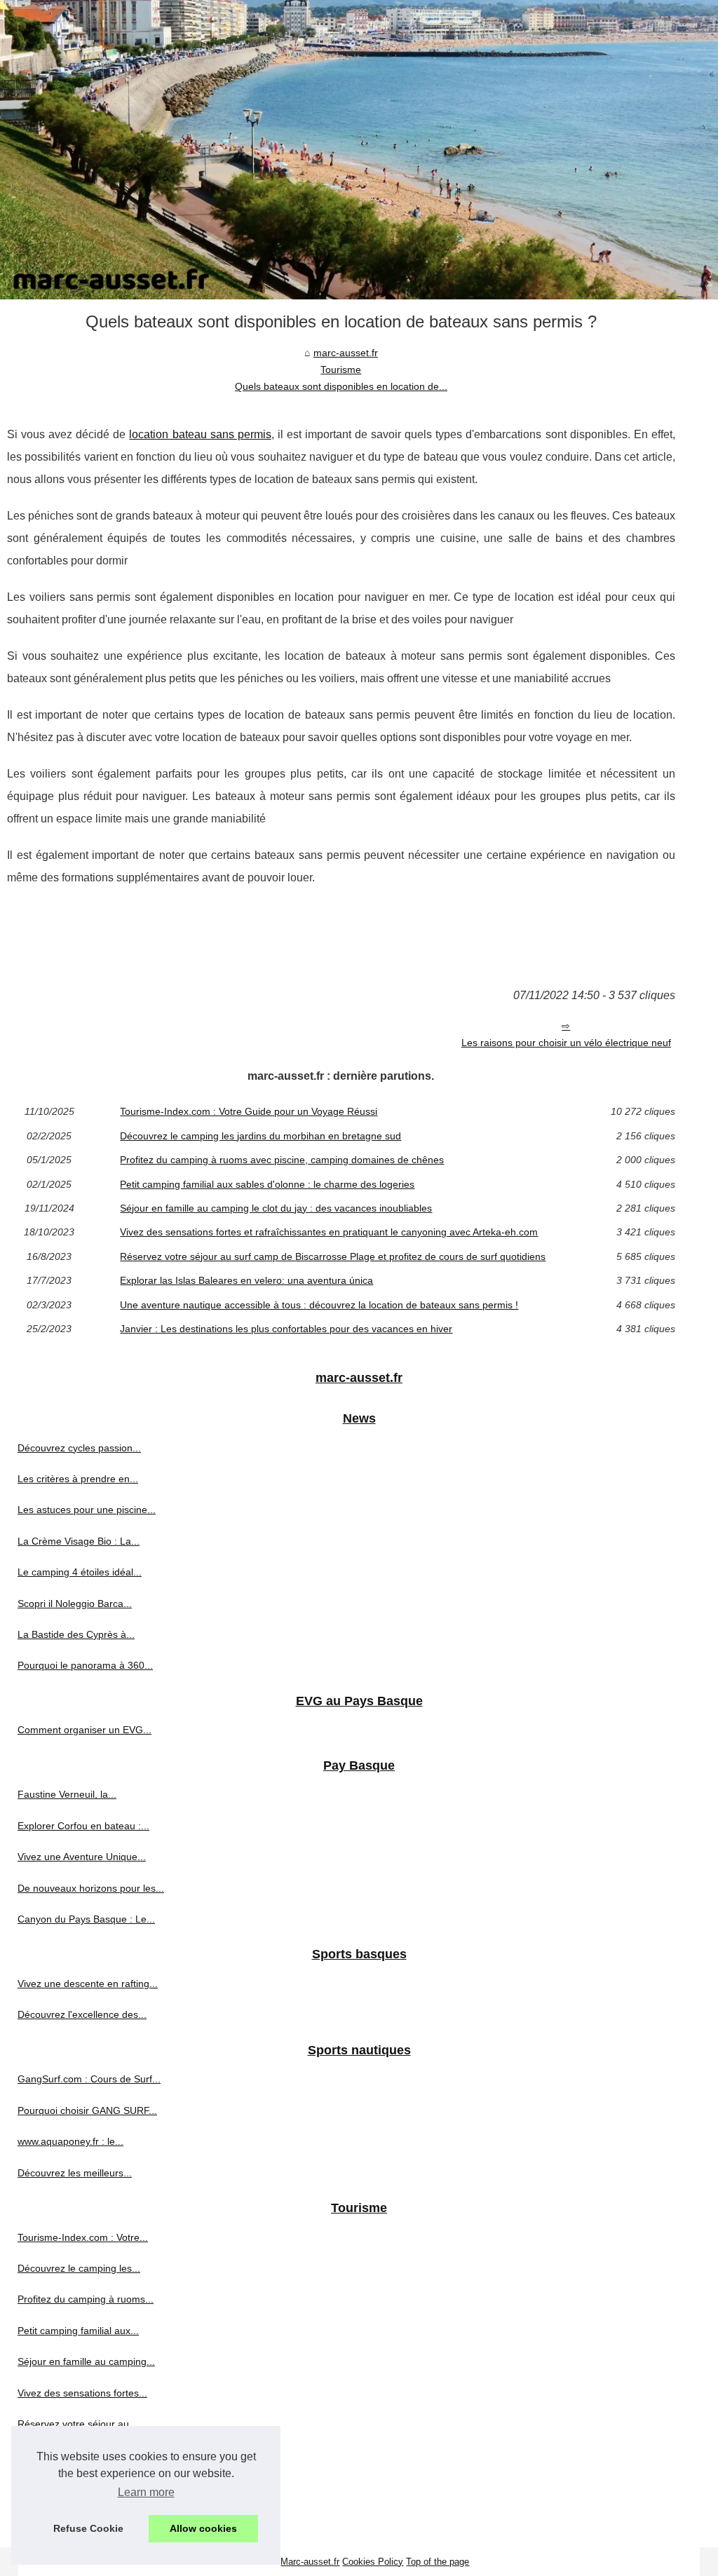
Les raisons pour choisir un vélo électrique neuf (566, 1043)
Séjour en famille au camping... (86, 2361)
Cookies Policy (373, 2562)
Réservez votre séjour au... (77, 2424)
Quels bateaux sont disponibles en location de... (341, 386)
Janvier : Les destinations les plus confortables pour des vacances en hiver (286, 1329)
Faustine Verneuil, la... (67, 1794)
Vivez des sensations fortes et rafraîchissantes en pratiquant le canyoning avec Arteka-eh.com (329, 1232)
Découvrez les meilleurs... (75, 2173)
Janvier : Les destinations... (78, 2517)
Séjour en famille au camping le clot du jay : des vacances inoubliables (276, 1208)
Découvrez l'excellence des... (82, 2014)
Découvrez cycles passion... (79, 1448)
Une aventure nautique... (73, 2486)
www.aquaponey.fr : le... (70, 2141)
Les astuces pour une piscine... (87, 1510)
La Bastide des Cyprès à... (76, 1634)
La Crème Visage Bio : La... (79, 1541)
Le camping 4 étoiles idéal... (80, 1572)
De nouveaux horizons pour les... (91, 1888)
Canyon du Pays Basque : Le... (86, 1919)
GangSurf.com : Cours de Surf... (89, 2079)
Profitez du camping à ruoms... (86, 2299)
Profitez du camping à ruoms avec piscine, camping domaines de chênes (282, 1160)
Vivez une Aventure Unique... (82, 1857)
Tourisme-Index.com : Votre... (83, 2237)
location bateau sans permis (200, 434)
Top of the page (438, 2562)
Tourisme (341, 370)
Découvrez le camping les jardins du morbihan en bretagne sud (260, 1136)
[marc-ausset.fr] (359, 150)
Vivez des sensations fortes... (82, 2393)
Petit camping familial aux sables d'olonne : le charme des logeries (267, 1184)
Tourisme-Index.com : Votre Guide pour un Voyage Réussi (249, 1111)
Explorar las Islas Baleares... (81, 2455)
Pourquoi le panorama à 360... (85, 1665)
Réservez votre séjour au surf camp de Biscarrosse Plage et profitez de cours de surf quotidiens (333, 1256)
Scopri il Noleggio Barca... (75, 1604)
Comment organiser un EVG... (84, 1730)
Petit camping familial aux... (78, 2331)
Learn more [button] (146, 2492)
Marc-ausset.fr (310, 2562)
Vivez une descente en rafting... (88, 1984)
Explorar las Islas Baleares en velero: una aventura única (246, 1280)
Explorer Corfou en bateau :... (83, 1826)
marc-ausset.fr (346, 353)
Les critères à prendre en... (78, 1479)
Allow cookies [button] (203, 2528)
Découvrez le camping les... (79, 2268)
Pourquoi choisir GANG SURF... (87, 2110)
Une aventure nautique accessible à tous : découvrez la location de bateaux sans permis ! (319, 1305)
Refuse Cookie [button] (88, 2528)
